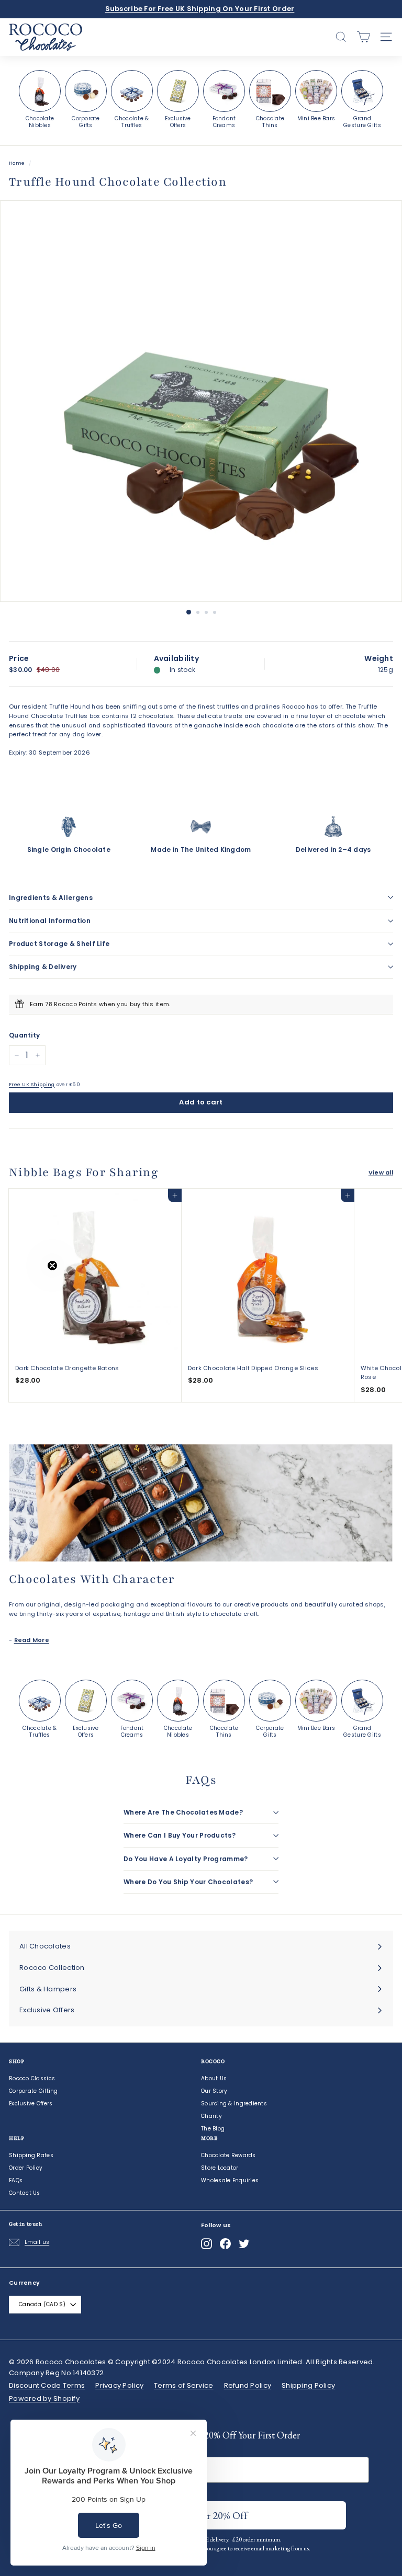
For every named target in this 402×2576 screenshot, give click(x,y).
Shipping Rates (31, 2155)
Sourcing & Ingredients (234, 2104)
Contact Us (25, 2193)
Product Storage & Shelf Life (59, 944)
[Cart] (364, 37)
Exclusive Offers (31, 2104)
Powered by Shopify (44, 2398)
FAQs (16, 2180)
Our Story (214, 2091)
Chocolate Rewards (228, 2155)
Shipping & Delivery (43, 967)
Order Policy (26, 2168)
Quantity (24, 1035)
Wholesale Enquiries (230, 2180)
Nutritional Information (50, 921)
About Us (214, 2078)
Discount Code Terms (47, 2385)
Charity (211, 2116)
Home (17, 163)
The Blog (213, 2129)
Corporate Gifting (33, 2091)
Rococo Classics (32, 2078)
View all (381, 1172)
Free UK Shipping (32, 1084)
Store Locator (220, 2168)
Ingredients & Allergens (51, 898)
